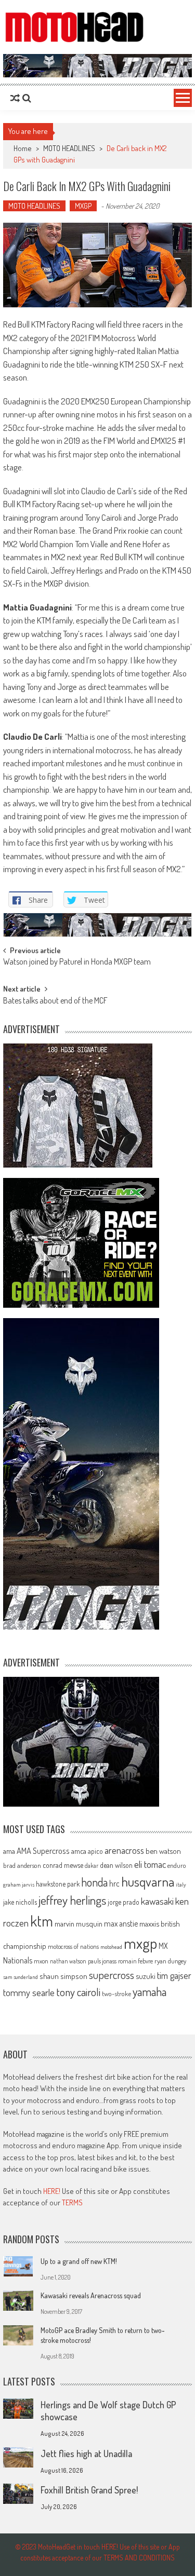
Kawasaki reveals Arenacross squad (91, 2295)
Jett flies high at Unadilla (86, 2453)
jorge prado (123, 1902)
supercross (112, 1975)
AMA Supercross (43, 1850)
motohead (111, 1947)
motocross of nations (73, 1946)
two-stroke (116, 1993)
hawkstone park (58, 1884)
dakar (92, 1866)
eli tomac (150, 1864)
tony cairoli (78, 1992)
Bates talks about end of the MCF (55, 1001)
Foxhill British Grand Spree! (89, 2490)
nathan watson (68, 1961)
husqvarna (148, 1881)
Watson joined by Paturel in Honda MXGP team (77, 962)
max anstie (121, 1923)
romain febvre (135, 1961)
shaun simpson (63, 1976)
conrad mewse (63, 1865)
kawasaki (157, 1901)
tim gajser (174, 1975)
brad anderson (22, 1865)
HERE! (52, 2191)
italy (181, 1884)
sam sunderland (21, 1977)
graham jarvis (19, 1884)
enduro (177, 1865)
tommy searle (29, 1992)
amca (79, 1851)
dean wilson (116, 1865)
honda (94, 1882)
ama (9, 1851)
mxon (41, 1961)
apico (95, 1851)
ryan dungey (170, 1961)
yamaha (149, 1991)
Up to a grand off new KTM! (79, 2261)
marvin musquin (79, 1923)
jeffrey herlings (72, 1900)
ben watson (163, 1851)
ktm (42, 1921)
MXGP (83, 206)
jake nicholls (20, 1902)
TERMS (72, 2202)
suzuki (146, 1976)
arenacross (124, 1850)
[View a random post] (15, 98)
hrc (114, 1883)
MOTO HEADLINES (69, 148)
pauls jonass (102, 1961)
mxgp (140, 1943)
